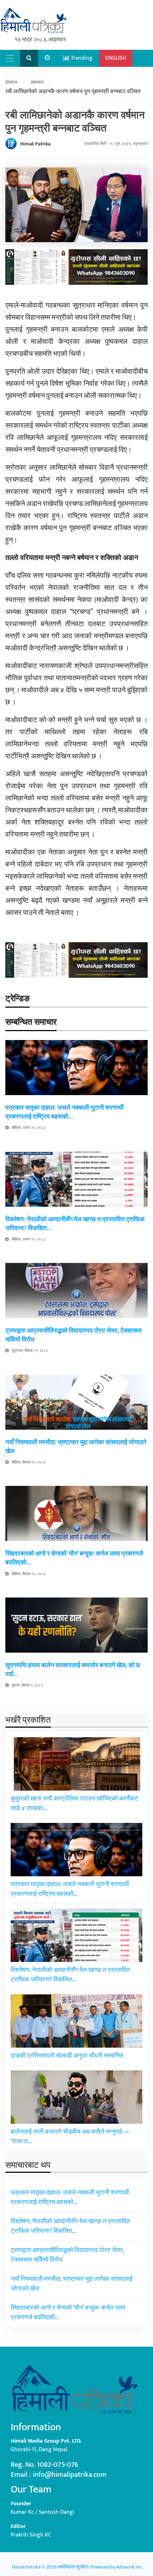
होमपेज (11, 82)
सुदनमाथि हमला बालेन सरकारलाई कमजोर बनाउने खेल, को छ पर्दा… (73, 1670)
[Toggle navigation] (10, 58)
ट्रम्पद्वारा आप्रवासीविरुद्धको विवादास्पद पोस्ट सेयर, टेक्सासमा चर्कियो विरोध (73, 1335)
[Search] (29, 58)
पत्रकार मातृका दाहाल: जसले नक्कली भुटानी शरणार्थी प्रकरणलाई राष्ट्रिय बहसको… (64, 1112)
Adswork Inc (129, 2567)
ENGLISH (116, 58)
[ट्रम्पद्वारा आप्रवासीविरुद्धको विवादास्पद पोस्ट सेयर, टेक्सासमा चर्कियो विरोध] (76, 1290)
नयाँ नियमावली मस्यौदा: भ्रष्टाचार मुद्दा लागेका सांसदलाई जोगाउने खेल (76, 1447)
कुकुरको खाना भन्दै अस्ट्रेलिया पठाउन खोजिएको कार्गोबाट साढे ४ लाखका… (74, 1804)
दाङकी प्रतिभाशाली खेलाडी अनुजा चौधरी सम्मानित (67, 2056)
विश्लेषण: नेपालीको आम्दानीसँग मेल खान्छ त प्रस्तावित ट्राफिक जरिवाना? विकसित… (75, 1224)
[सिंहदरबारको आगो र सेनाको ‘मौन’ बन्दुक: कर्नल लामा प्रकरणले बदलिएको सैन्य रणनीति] (76, 1513)
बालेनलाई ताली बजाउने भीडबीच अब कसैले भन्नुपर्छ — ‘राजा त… (70, 2137)
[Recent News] (48, 58)
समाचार (37, 82)
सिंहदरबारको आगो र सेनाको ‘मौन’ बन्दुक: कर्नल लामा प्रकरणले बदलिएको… (74, 1558)
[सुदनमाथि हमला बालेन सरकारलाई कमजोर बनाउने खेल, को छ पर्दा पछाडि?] (76, 1625)
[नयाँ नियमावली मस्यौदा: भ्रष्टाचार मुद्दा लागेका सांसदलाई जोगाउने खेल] (76, 1402)
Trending (81, 58)
